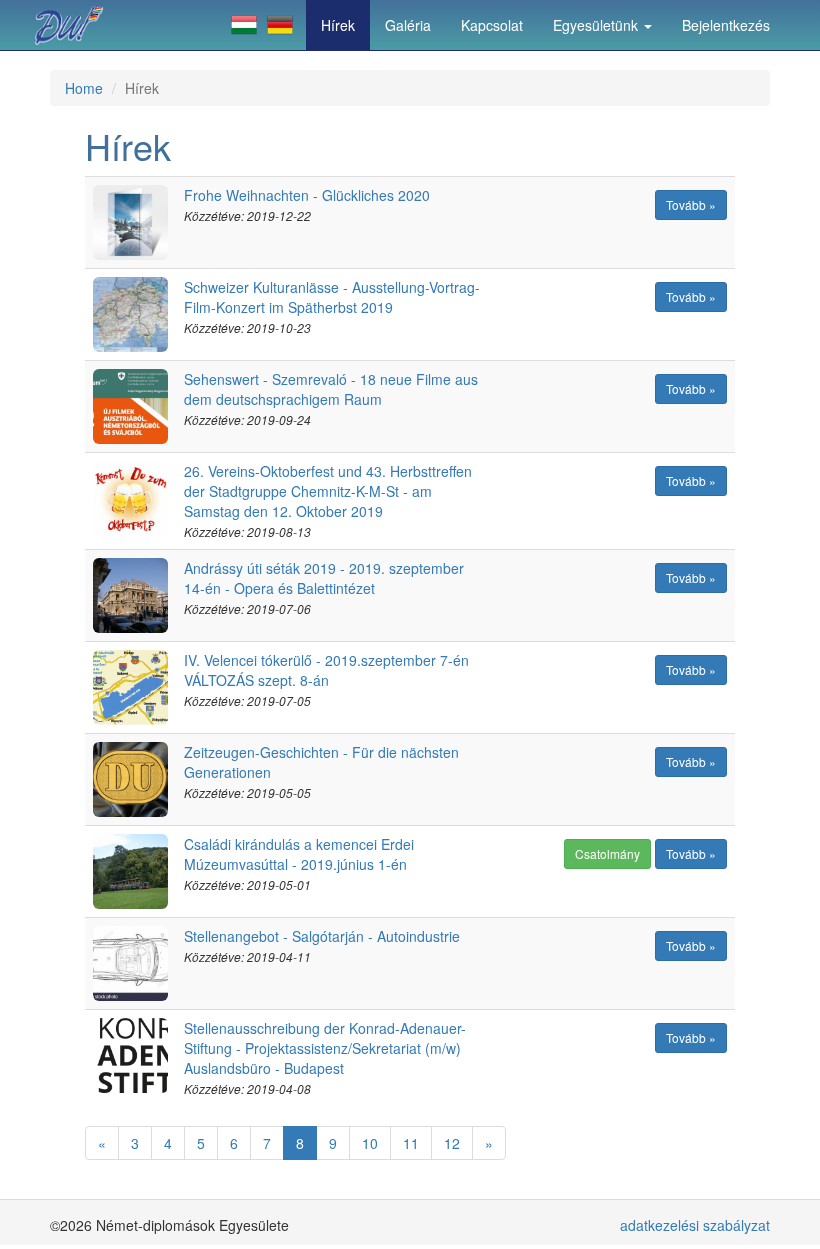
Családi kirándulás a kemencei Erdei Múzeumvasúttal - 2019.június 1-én (299, 854)
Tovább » (691, 204)
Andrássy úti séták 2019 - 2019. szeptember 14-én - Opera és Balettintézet (324, 578)
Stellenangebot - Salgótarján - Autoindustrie (322, 936)
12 (452, 1143)
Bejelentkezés (726, 25)
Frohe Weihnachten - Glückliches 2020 (307, 195)
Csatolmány (607, 853)
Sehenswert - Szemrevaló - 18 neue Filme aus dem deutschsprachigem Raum (331, 389)
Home (84, 88)
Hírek (338, 25)
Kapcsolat (492, 25)
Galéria (408, 25)
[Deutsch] (280, 25)
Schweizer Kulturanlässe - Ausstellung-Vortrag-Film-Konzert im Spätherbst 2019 (332, 297)
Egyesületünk (597, 25)
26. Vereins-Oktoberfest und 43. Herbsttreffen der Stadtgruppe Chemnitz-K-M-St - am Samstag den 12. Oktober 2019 (328, 491)
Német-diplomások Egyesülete (75, 25)
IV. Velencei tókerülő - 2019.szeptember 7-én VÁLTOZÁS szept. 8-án (326, 670)
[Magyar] (244, 25)
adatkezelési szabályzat (695, 1225)
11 (411, 1143)
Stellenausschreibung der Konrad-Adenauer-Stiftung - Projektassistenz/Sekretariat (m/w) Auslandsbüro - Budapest (325, 1048)
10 (370, 1143)
